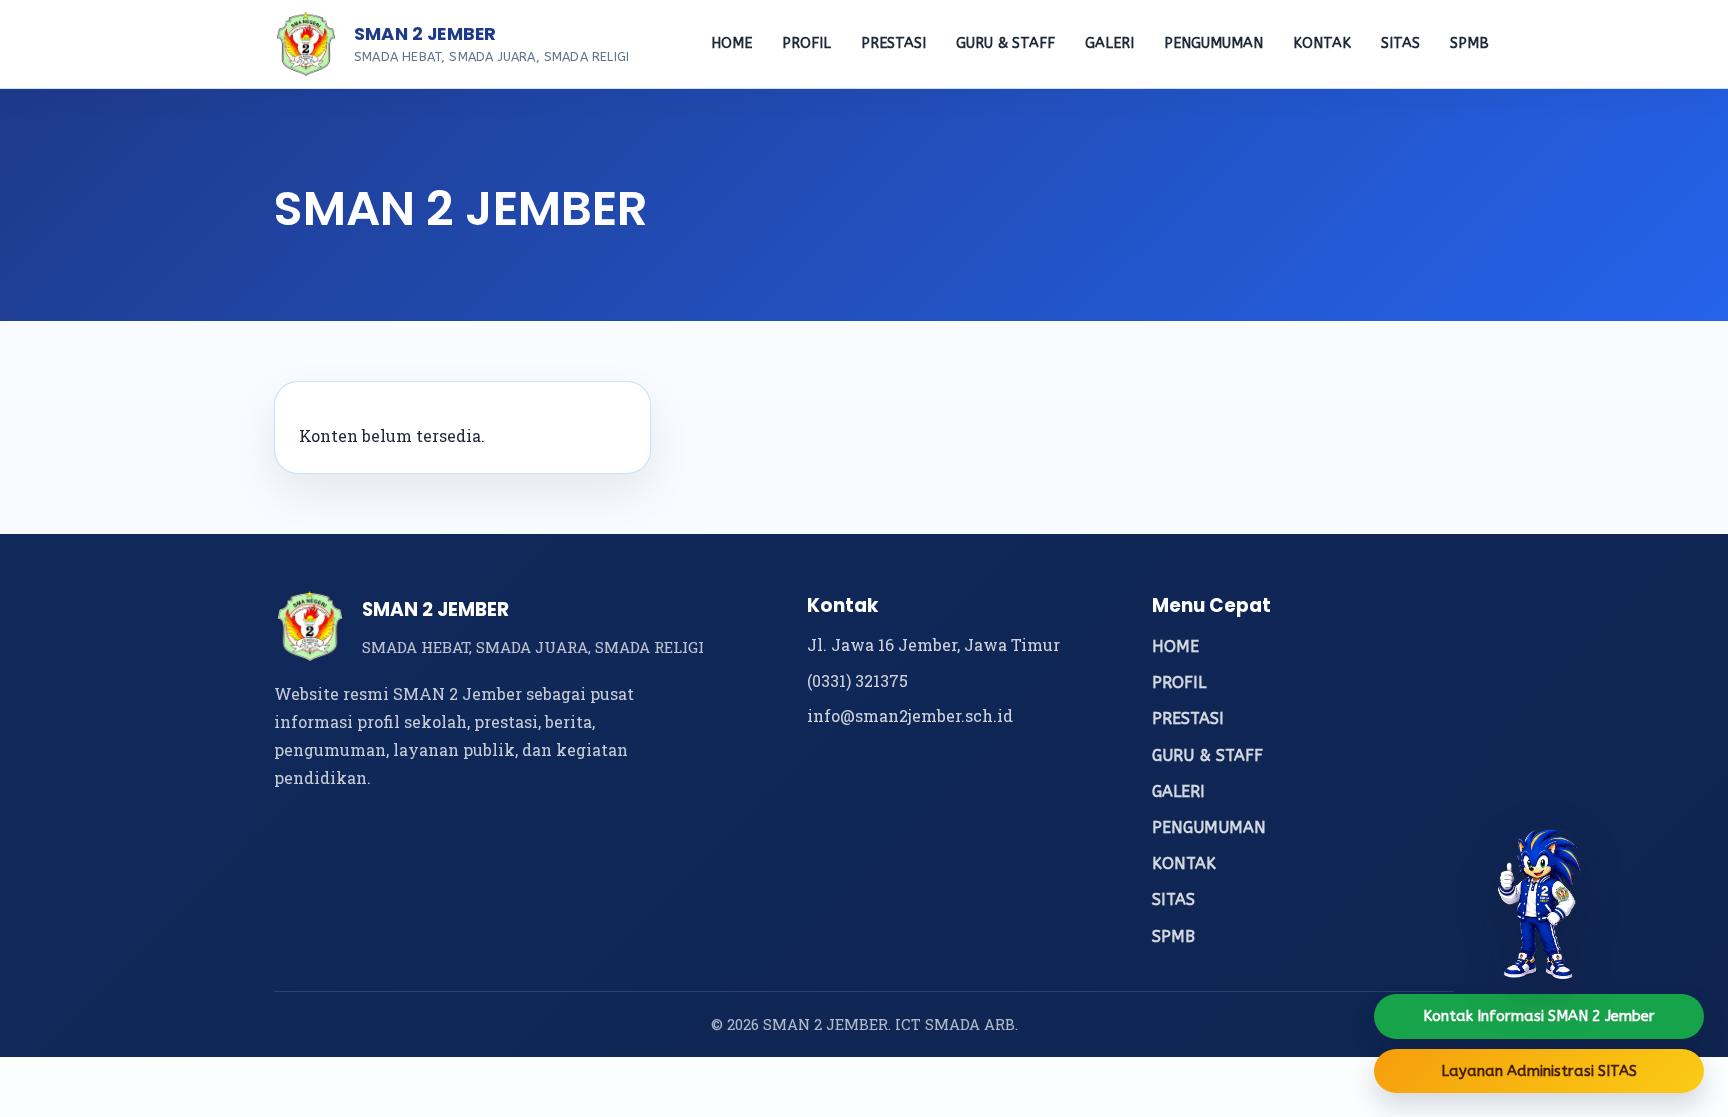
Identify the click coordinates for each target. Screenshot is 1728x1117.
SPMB (1469, 43)
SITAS (1400, 43)
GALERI (1109, 43)
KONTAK (1322, 43)
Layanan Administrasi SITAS (1539, 1071)
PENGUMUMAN (1213, 43)
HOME (731, 43)
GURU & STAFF (1005, 43)
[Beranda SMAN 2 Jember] (306, 44)
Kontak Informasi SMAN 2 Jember (1539, 1016)
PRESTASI (893, 43)
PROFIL (806, 43)
